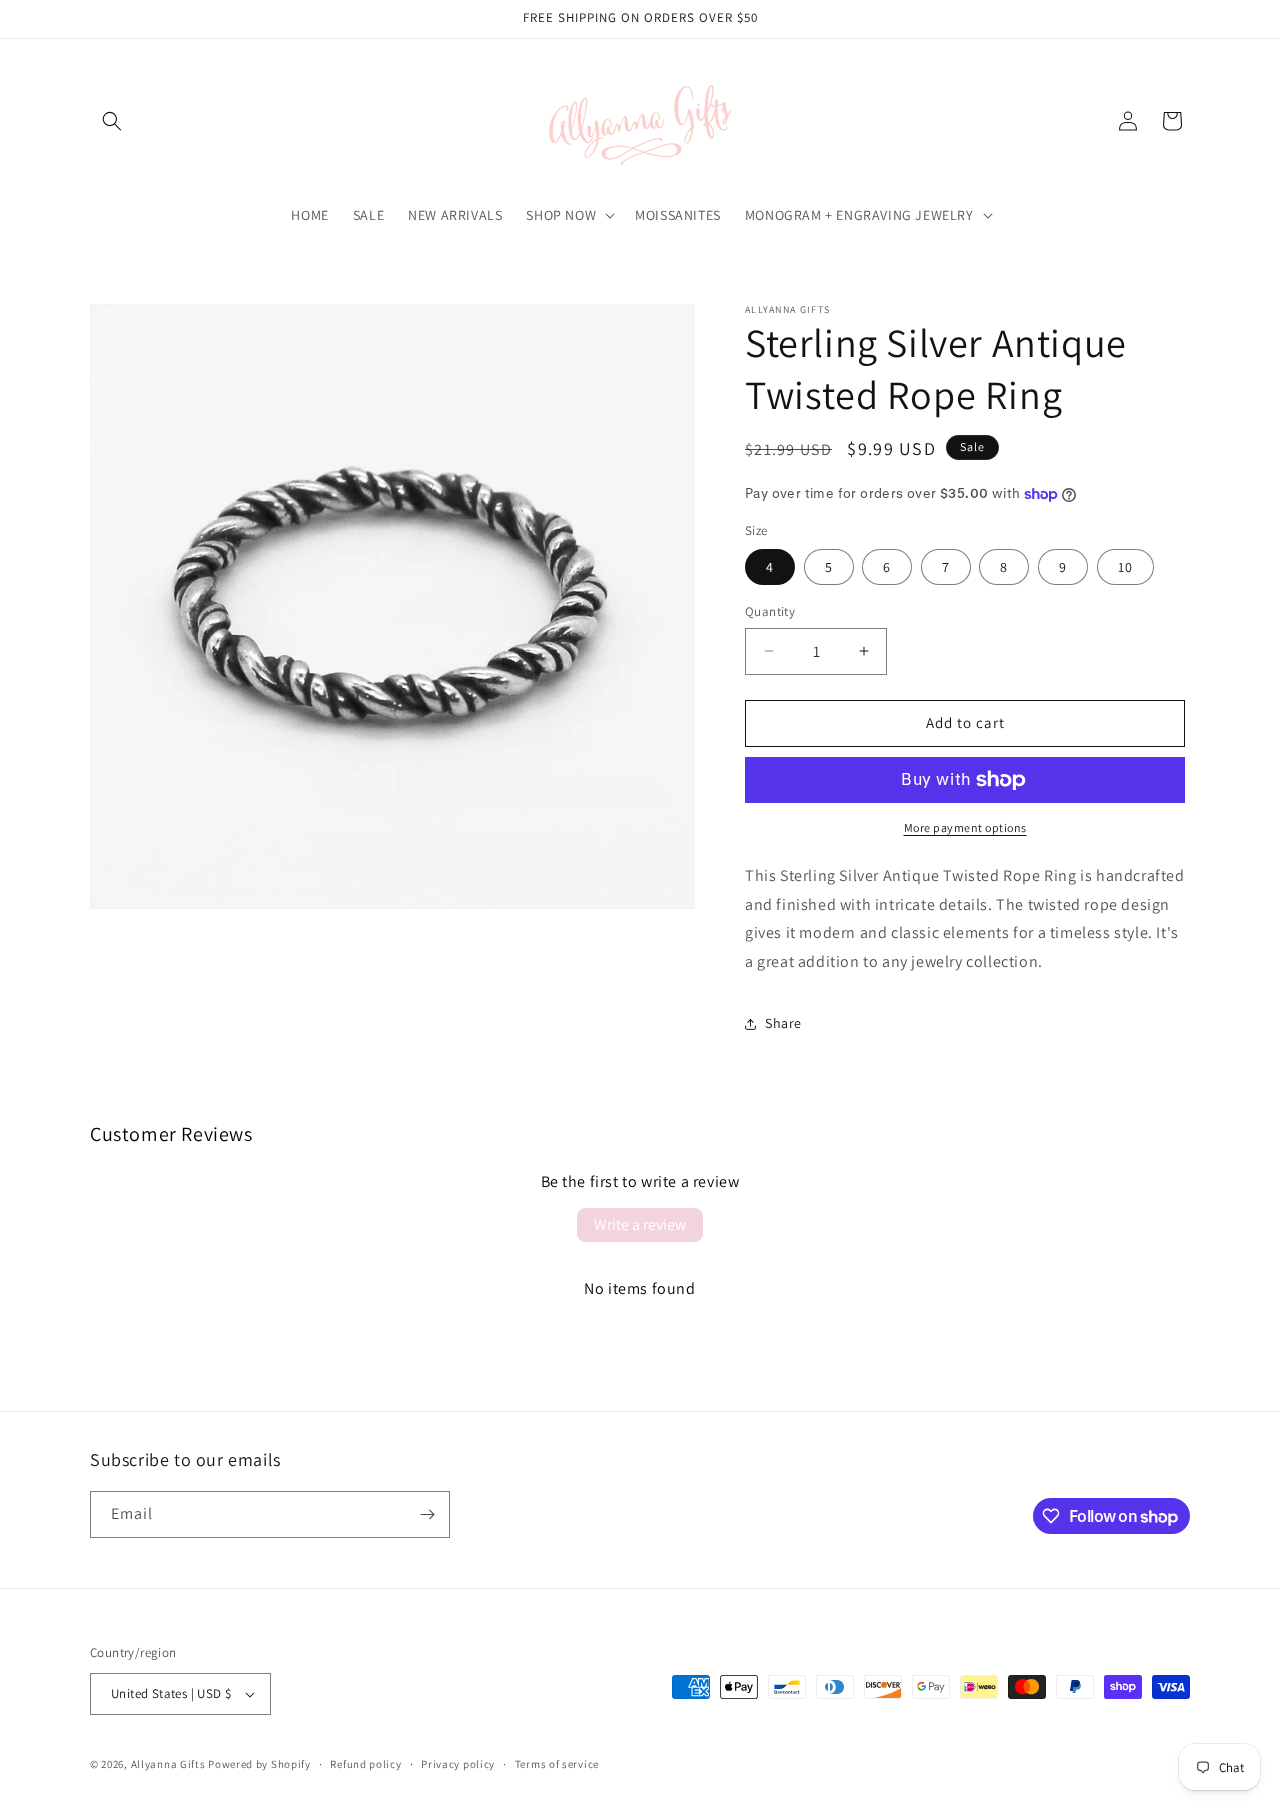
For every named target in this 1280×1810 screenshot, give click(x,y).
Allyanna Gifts (168, 1764)
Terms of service (557, 1764)
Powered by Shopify (259, 1764)
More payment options (965, 827)
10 (1125, 567)
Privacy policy (458, 1764)
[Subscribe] (427, 1514)
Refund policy (365, 1764)
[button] (112, 121)
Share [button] (783, 1023)
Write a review (640, 1224)
